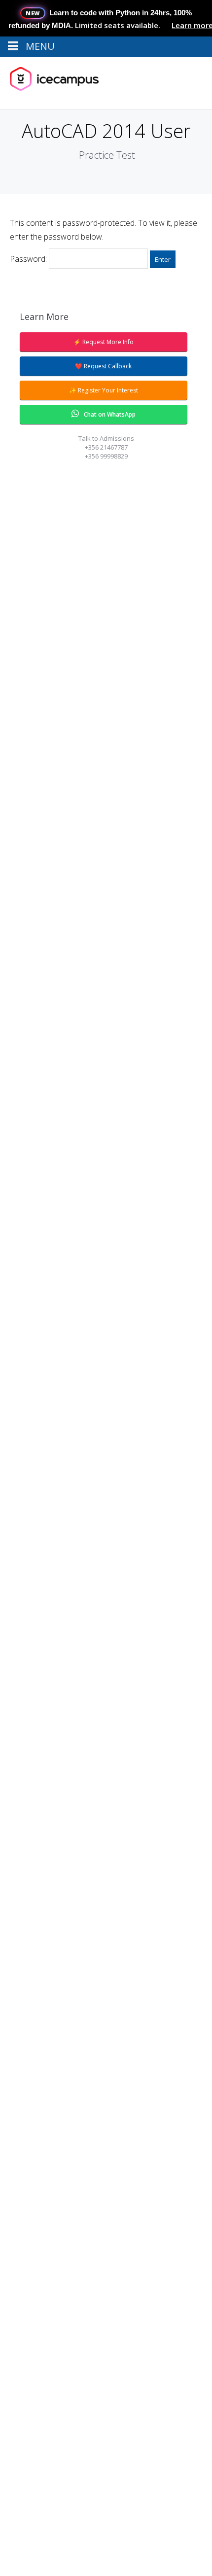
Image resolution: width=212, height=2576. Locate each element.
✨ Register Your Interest (104, 390)
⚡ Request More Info (104, 342)
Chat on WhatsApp (110, 414)
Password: (29, 259)
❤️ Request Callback (103, 366)
